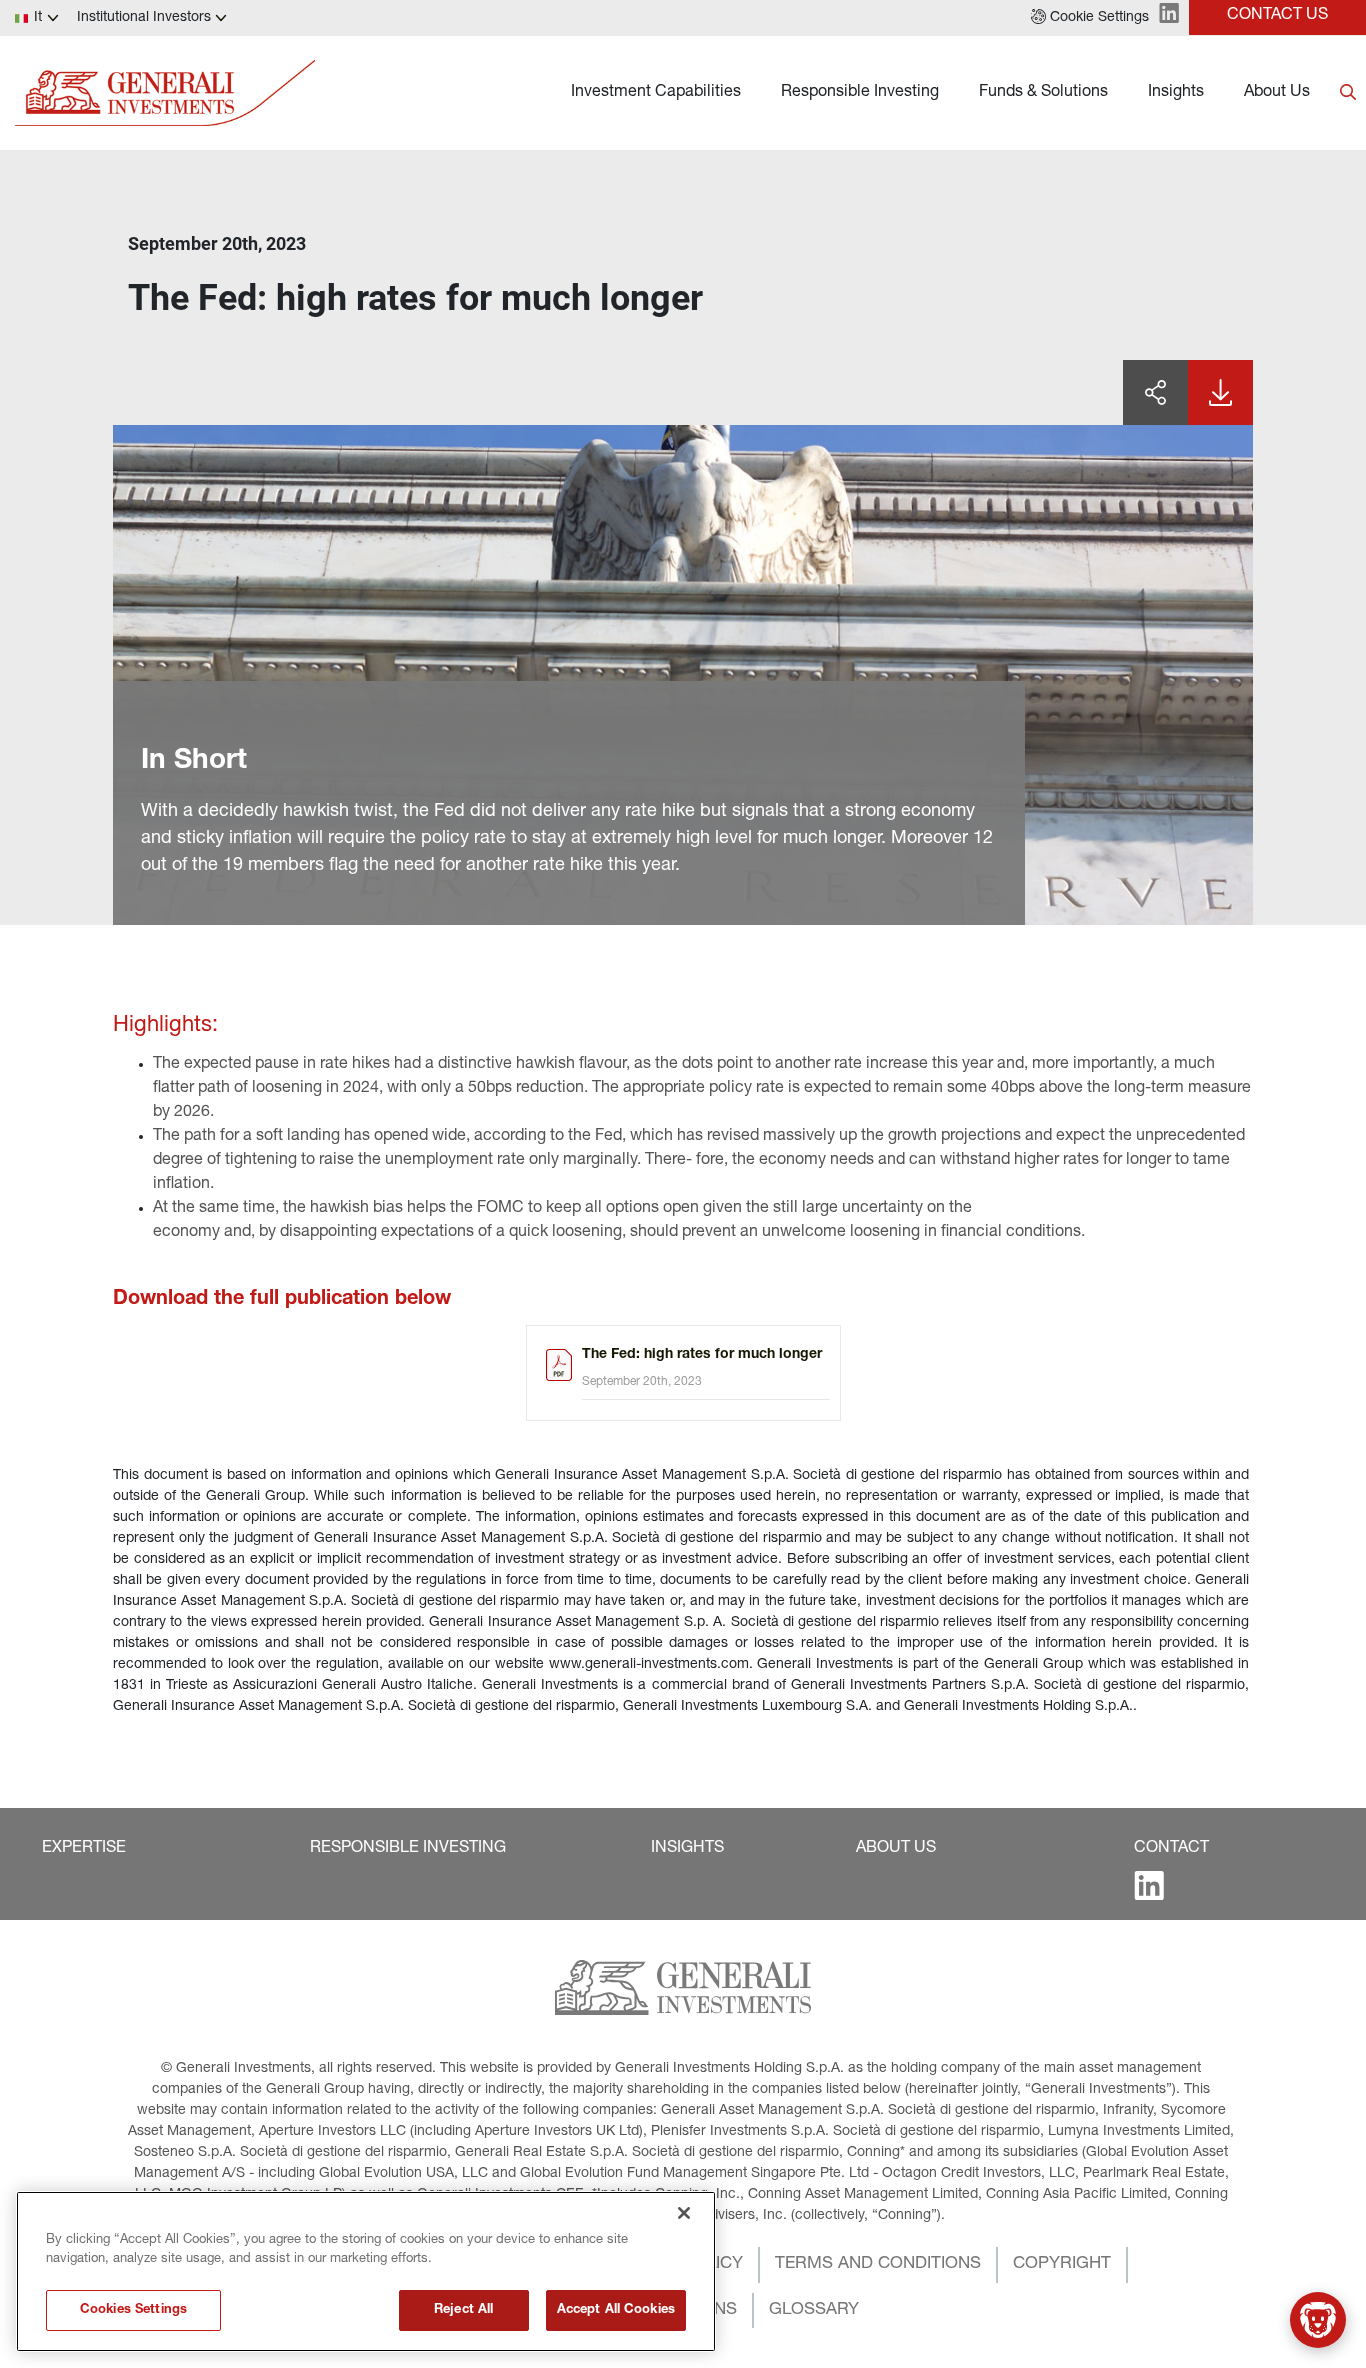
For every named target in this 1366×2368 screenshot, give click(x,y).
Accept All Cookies (616, 2310)
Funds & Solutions (1043, 93)
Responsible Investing (860, 93)
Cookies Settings (133, 2310)
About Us (1277, 93)
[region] (366, 2271)
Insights (1176, 93)
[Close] (684, 2213)
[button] (1090, 18)
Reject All (463, 2310)
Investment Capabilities (656, 93)
